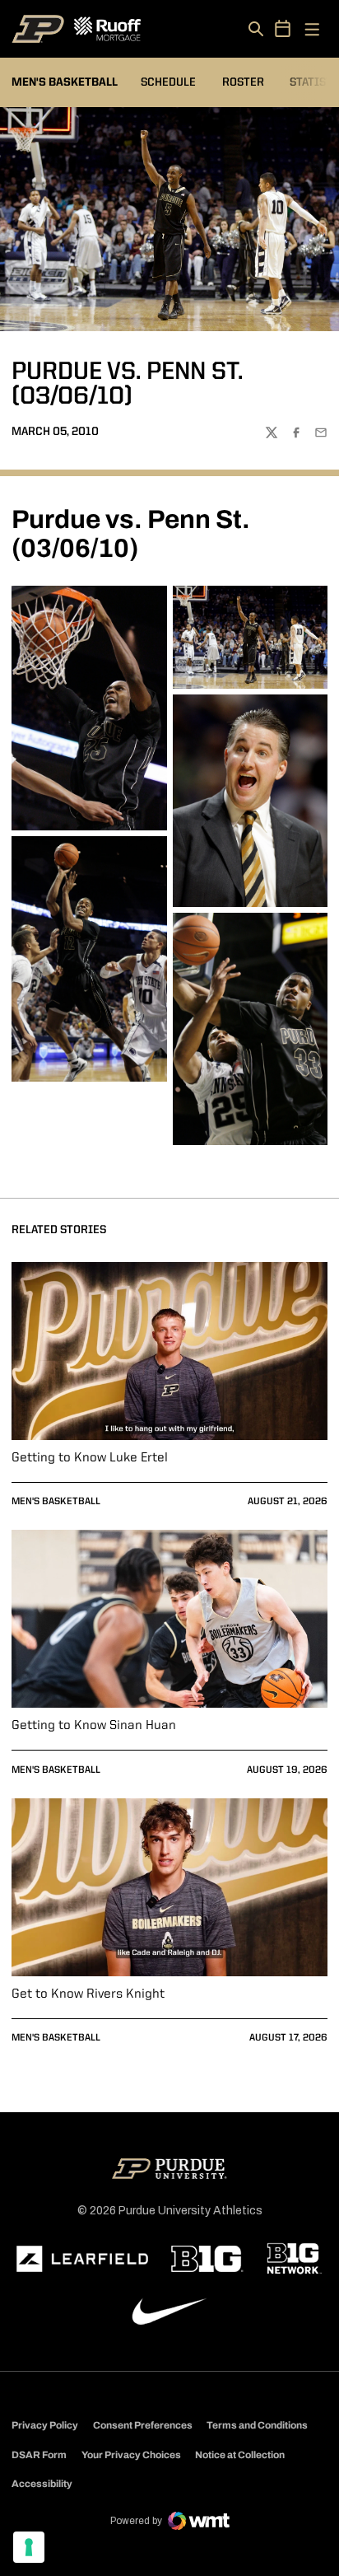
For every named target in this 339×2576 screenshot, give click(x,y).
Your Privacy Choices (131, 2455)
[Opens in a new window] (82, 2259)
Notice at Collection (240, 2455)
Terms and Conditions (257, 2425)
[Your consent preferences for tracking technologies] (29, 2547)
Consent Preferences (143, 2425)
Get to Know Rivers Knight (88, 1994)
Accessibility (42, 2483)
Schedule (168, 82)
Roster (243, 82)
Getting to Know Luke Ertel (90, 1458)
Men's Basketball (56, 1502)
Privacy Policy (45, 2425)
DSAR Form (39, 2455)
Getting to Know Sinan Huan (94, 1726)
